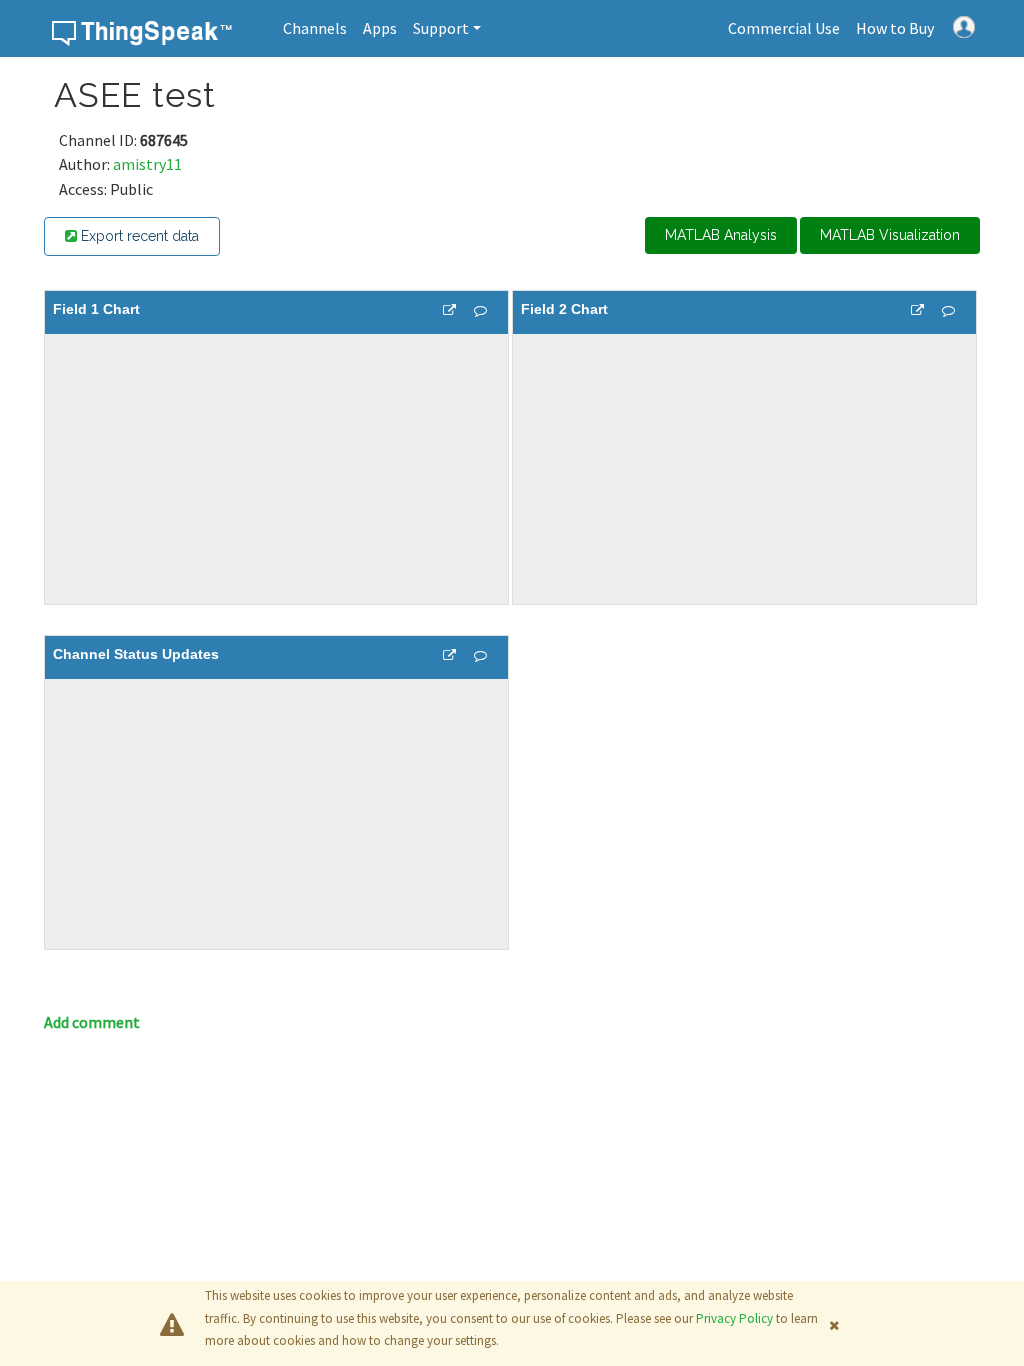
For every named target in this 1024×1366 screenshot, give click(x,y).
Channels (315, 28)
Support (441, 28)
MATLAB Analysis (721, 235)
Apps (380, 28)
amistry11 (147, 164)
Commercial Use (784, 28)
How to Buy (895, 28)
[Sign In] (964, 25)
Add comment (92, 1022)
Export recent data (138, 236)
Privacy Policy (734, 1318)
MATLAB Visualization (890, 235)
